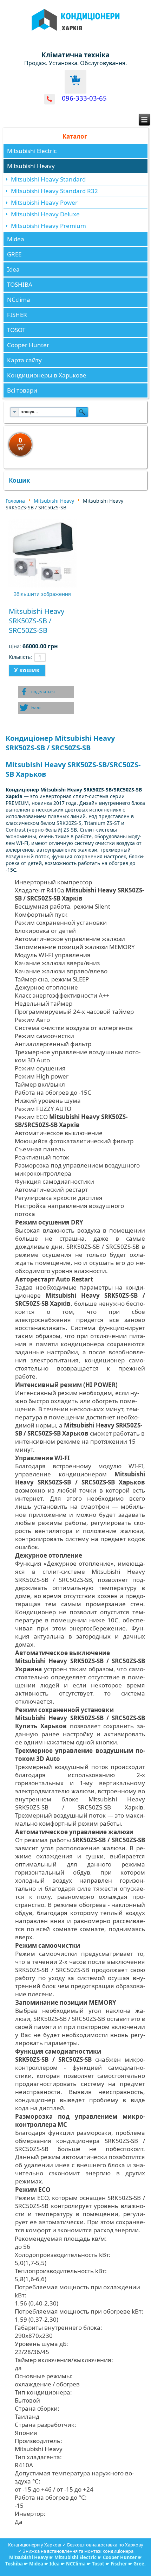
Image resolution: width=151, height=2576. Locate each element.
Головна (15, 501)
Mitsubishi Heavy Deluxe (45, 214)
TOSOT (16, 330)
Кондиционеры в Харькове (47, 375)
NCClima (76, 2564)
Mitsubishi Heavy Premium (48, 226)
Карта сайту (24, 360)
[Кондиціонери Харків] (76, 35)
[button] (46, 692)
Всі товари (22, 390)
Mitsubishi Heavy (31, 166)
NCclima (19, 300)
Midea (16, 239)
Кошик (19, 480)
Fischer (119, 2564)
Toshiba (14, 2564)
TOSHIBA (20, 284)
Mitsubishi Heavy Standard (48, 179)
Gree (139, 2564)
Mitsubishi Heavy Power (44, 202)
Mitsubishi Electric (32, 151)
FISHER (17, 315)
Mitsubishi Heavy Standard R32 (54, 191)
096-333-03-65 (84, 98)
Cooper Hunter (28, 345)
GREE (14, 254)
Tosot (99, 2564)
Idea (13, 269)
